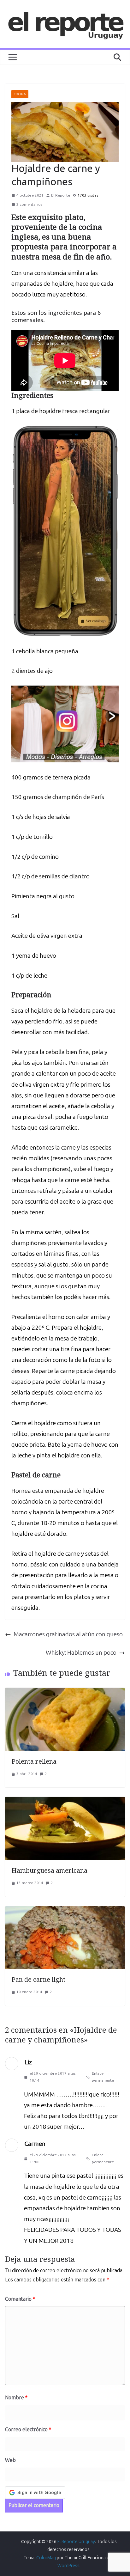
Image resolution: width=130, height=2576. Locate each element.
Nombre (16, 2398)
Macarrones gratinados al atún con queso (68, 1634)
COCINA (20, 94)
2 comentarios (29, 204)
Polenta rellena (34, 1761)
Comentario (20, 2299)
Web (10, 2460)
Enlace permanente (103, 2077)
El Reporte (61, 195)
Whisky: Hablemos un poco (81, 1653)
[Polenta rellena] (65, 1693)
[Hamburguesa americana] (65, 1802)
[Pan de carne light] (65, 1911)
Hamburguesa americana (49, 1870)
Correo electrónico (28, 2429)
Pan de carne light (38, 1979)
